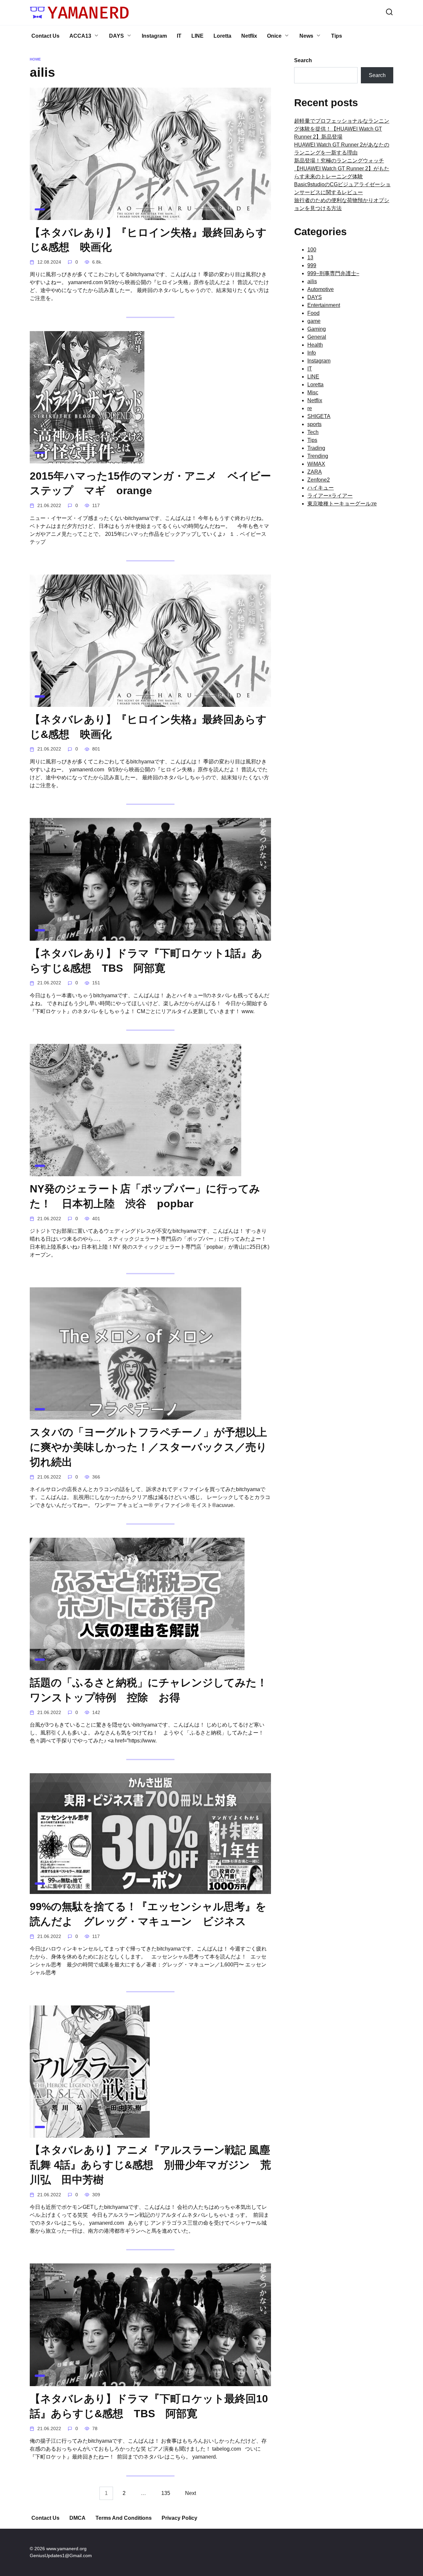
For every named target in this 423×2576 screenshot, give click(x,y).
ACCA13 (80, 36)
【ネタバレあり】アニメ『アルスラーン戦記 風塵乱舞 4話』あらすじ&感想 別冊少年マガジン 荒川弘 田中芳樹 (150, 2165)
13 (310, 258)
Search (303, 60)
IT (179, 36)
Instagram (154, 36)
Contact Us (45, 36)
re (310, 408)
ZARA (315, 472)
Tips (337, 36)
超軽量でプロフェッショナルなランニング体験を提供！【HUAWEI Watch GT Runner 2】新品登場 (342, 129)
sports (314, 424)
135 (166, 2493)
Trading (316, 448)
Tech (313, 432)
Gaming (317, 329)
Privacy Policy (179, 2518)
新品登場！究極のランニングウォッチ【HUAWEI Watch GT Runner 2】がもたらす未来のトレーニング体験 (342, 169)
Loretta (222, 36)
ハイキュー (321, 488)
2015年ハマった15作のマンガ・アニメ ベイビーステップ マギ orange (150, 483)
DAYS (116, 36)
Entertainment (324, 305)
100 (312, 250)
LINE (197, 36)
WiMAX (316, 464)
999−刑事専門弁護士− (333, 273)
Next (191, 2493)
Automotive (321, 289)
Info (312, 353)
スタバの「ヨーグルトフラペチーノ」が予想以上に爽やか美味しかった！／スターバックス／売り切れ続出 (148, 1447)
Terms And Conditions (124, 2518)
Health (315, 345)
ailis (312, 281)
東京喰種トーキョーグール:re (342, 504)
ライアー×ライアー (330, 496)
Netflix (249, 36)
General (317, 337)
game (314, 321)
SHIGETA (319, 416)
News (306, 36)
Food (313, 313)
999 (312, 265)
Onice (274, 36)
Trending (318, 456)
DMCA (77, 2518)
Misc (313, 392)
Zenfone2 (319, 480)
